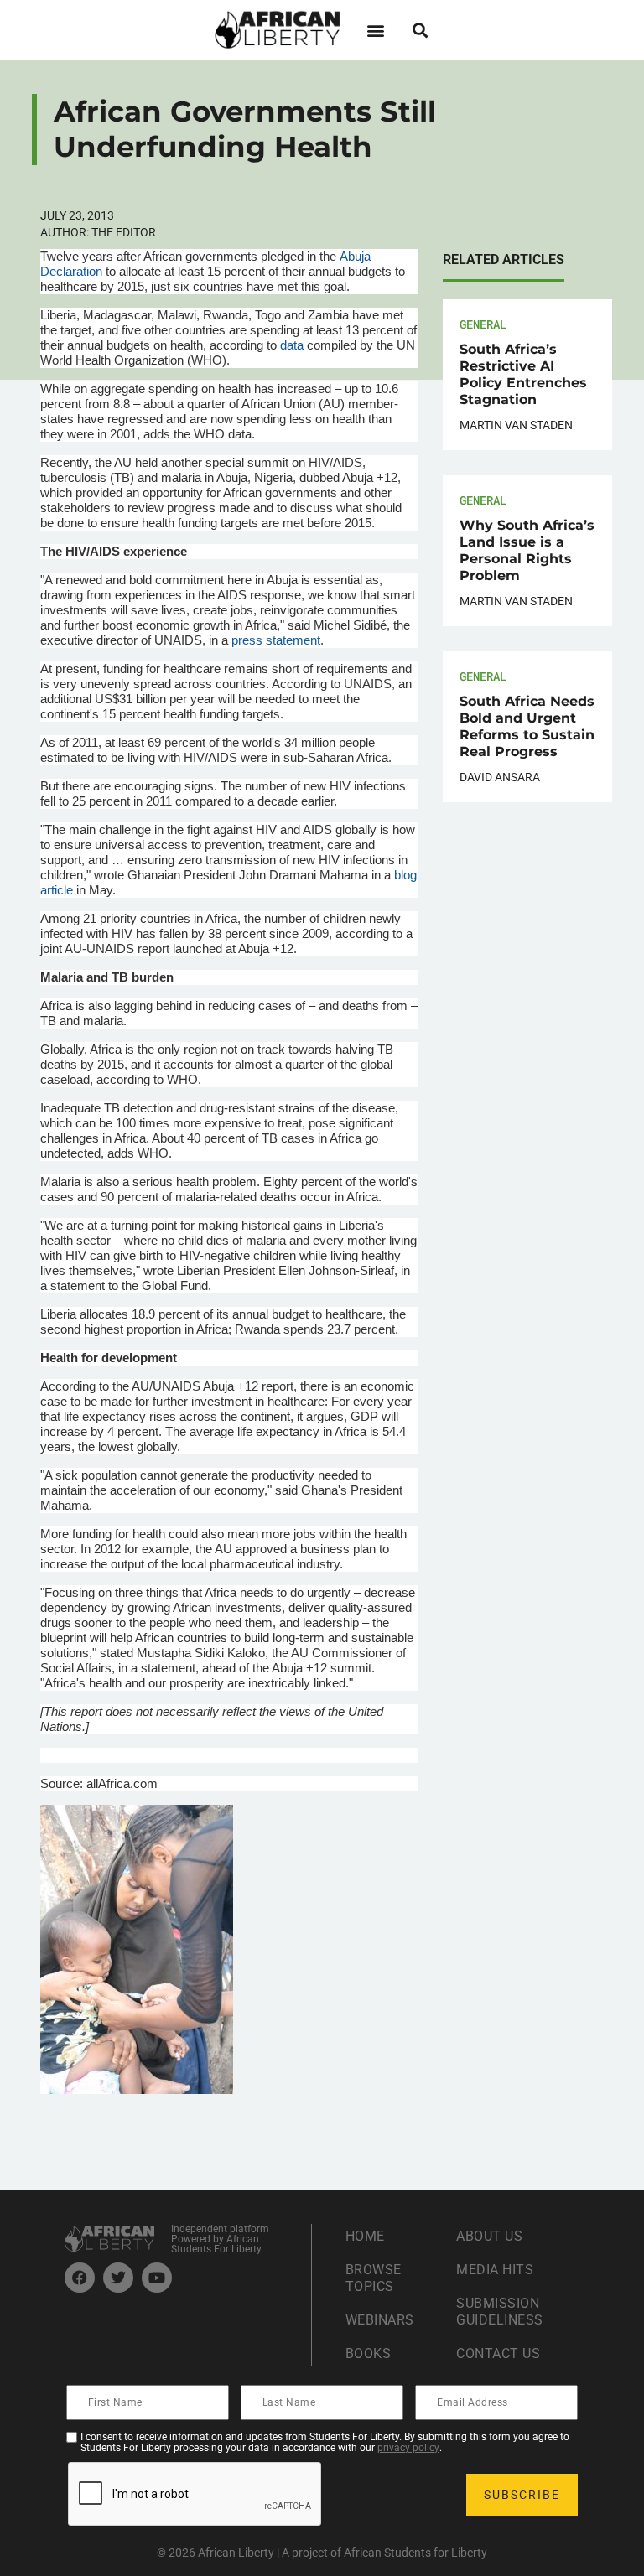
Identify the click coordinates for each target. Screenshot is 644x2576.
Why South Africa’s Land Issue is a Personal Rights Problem (527, 550)
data (292, 345)
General (483, 324)
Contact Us (498, 2353)
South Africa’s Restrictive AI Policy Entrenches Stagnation (523, 374)
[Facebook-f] (80, 2278)
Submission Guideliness (500, 2312)
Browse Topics (374, 2278)
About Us (489, 2236)
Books (369, 2353)
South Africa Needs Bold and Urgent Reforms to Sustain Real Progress (527, 726)
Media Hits (495, 2270)
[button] (375, 30)
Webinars (380, 2320)
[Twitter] (118, 2278)
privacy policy (408, 2448)
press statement (276, 640)
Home (365, 2236)
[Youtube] (157, 2278)
